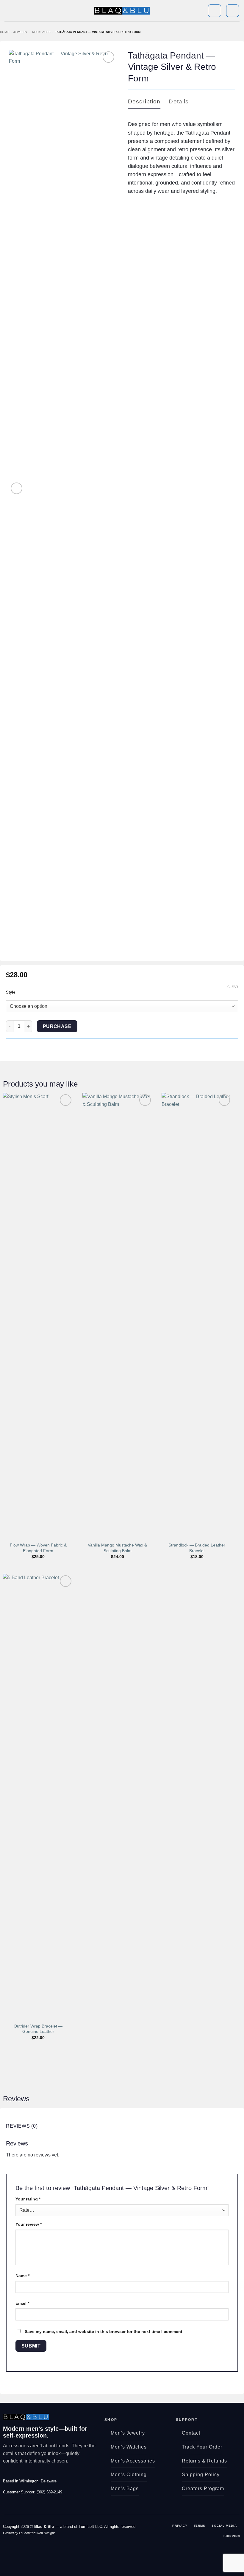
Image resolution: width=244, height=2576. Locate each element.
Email (22, 2303)
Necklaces (41, 32)
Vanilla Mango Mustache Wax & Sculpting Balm (117, 1548)
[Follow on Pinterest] (28, 2474)
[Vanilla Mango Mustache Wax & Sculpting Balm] (118, 1316)
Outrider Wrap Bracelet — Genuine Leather (38, 2029)
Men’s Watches (129, 2447)
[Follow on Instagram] (14, 2474)
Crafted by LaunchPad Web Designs (29, 2533)
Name (22, 2276)
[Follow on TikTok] (21, 2474)
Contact (191, 2433)
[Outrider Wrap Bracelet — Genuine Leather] (38, 1797)
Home (4, 32)
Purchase (57, 1026)
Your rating (28, 2199)
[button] (8, 11)
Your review (29, 2224)
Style (11, 992)
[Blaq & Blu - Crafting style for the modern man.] (122, 11)
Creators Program (203, 2488)
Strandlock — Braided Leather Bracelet (197, 1548)
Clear (233, 987)
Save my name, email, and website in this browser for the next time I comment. (104, 2331)
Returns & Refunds (204, 2461)
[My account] (214, 11)
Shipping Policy (201, 2475)
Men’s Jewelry (128, 2433)
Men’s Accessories (133, 2461)
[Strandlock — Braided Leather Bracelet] (197, 1316)
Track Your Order (202, 2447)
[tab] (144, 102)
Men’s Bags (125, 2488)
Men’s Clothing (129, 2475)
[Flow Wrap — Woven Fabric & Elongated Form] (38, 1316)
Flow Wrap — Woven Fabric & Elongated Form (38, 1548)
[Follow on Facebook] (7, 2474)
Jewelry (21, 32)
